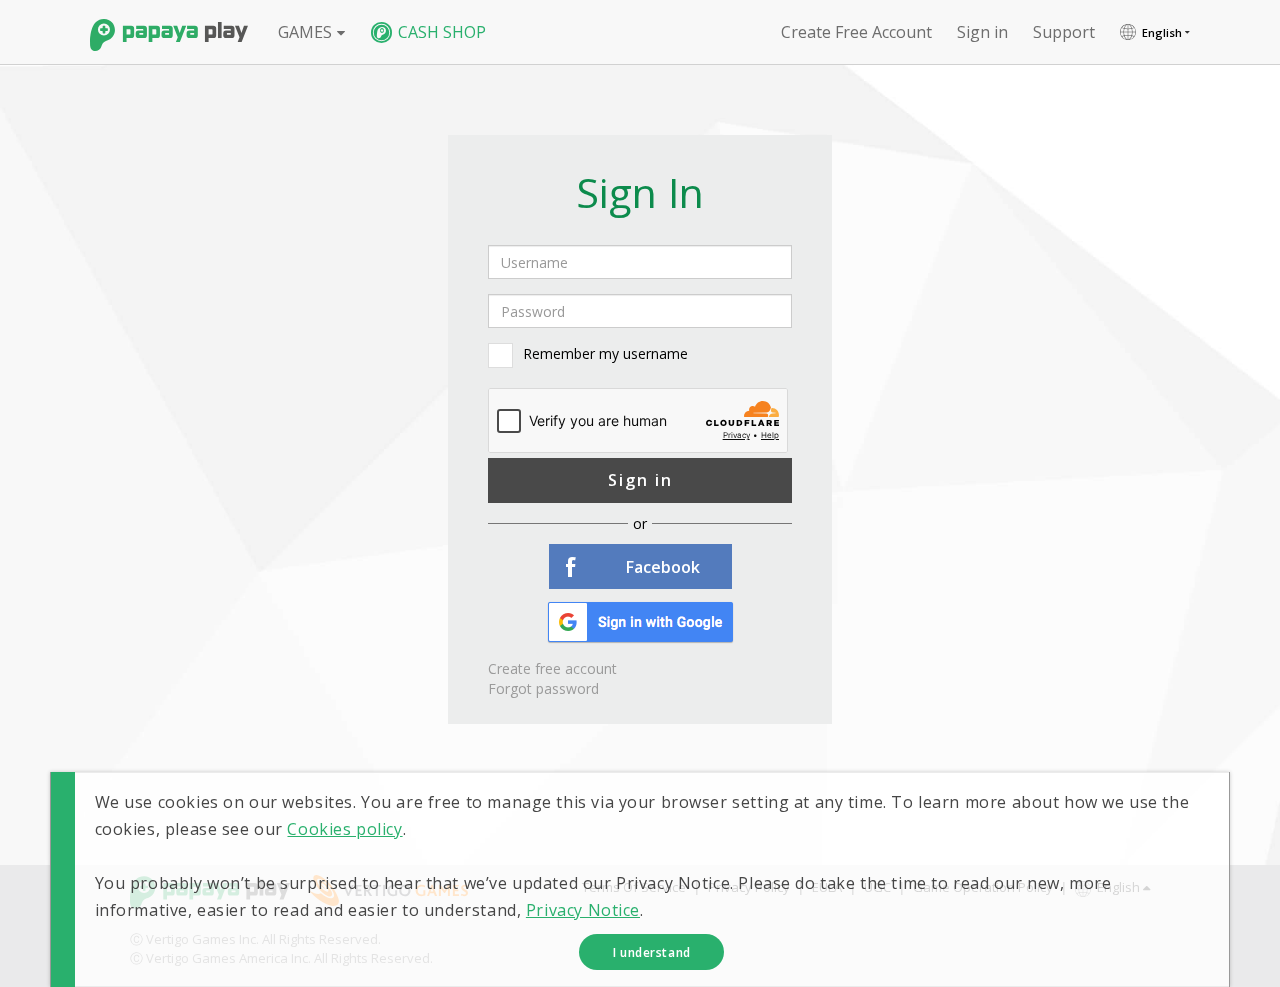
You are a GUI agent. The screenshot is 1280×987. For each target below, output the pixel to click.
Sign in (640, 480)
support (1064, 32)
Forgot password (543, 688)
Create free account (856, 32)
